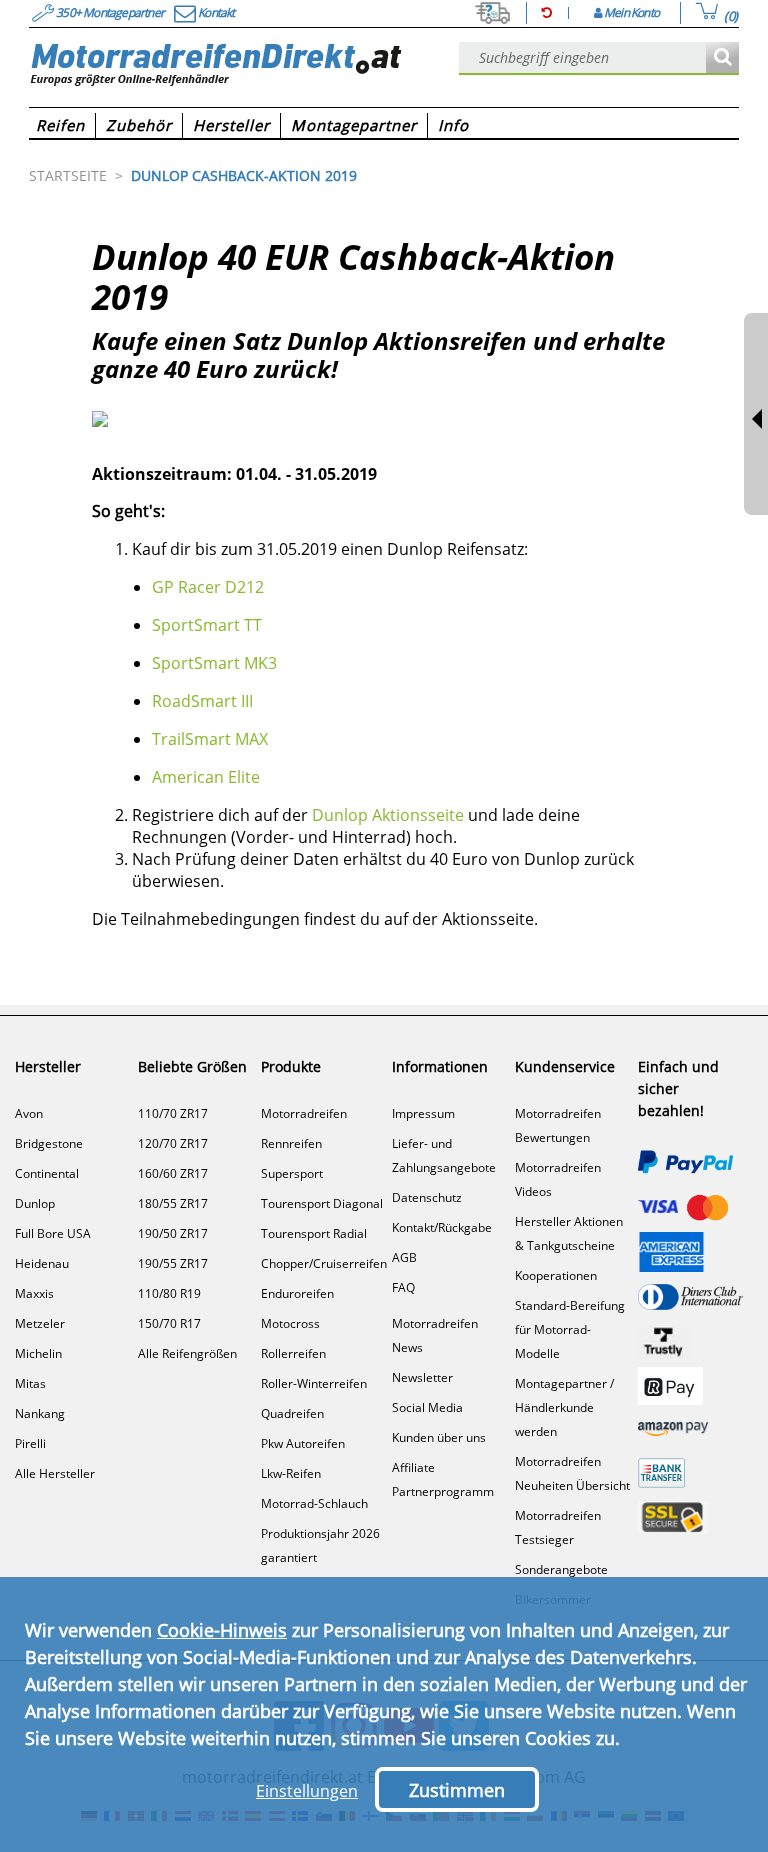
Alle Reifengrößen (187, 1353)
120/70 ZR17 (173, 1143)
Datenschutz (427, 1197)
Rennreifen (291, 1143)
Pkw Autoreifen (303, 1443)
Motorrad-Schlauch (314, 1503)
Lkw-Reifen (291, 1473)
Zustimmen (457, 1790)
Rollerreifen (293, 1353)
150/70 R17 (169, 1323)
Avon (29, 1113)
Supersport (292, 1173)
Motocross (290, 1323)
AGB (404, 1257)
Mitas (30, 1383)
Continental (47, 1173)
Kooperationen (556, 1275)
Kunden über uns (439, 1437)
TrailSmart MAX (210, 739)
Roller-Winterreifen (314, 1383)
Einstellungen (307, 1791)
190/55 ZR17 (173, 1263)
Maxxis (34, 1293)
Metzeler (40, 1323)
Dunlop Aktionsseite (388, 815)
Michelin (38, 1353)
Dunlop (35, 1203)
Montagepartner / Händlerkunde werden (564, 1407)
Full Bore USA (53, 1233)
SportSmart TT (207, 625)
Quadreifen (292, 1413)
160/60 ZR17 (173, 1173)
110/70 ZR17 (173, 1113)
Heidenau (42, 1263)
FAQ (403, 1287)
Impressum (423, 1113)
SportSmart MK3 (214, 663)
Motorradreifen (304, 1113)
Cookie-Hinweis (222, 1630)
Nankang (40, 1413)
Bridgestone (49, 1143)
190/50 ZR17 (173, 1233)
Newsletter (422, 1377)
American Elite (206, 777)
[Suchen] (722, 58)
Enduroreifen (297, 1293)
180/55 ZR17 (173, 1203)
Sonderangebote (561, 1569)
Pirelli (30, 1443)
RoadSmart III (202, 701)
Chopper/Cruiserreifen (324, 1263)
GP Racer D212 (208, 587)
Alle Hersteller (55, 1473)
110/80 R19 (169, 1293)
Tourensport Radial (314, 1233)
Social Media (427, 1407)
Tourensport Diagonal (322, 1203)
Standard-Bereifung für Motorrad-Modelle (570, 1329)
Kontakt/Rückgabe (442, 1227)
